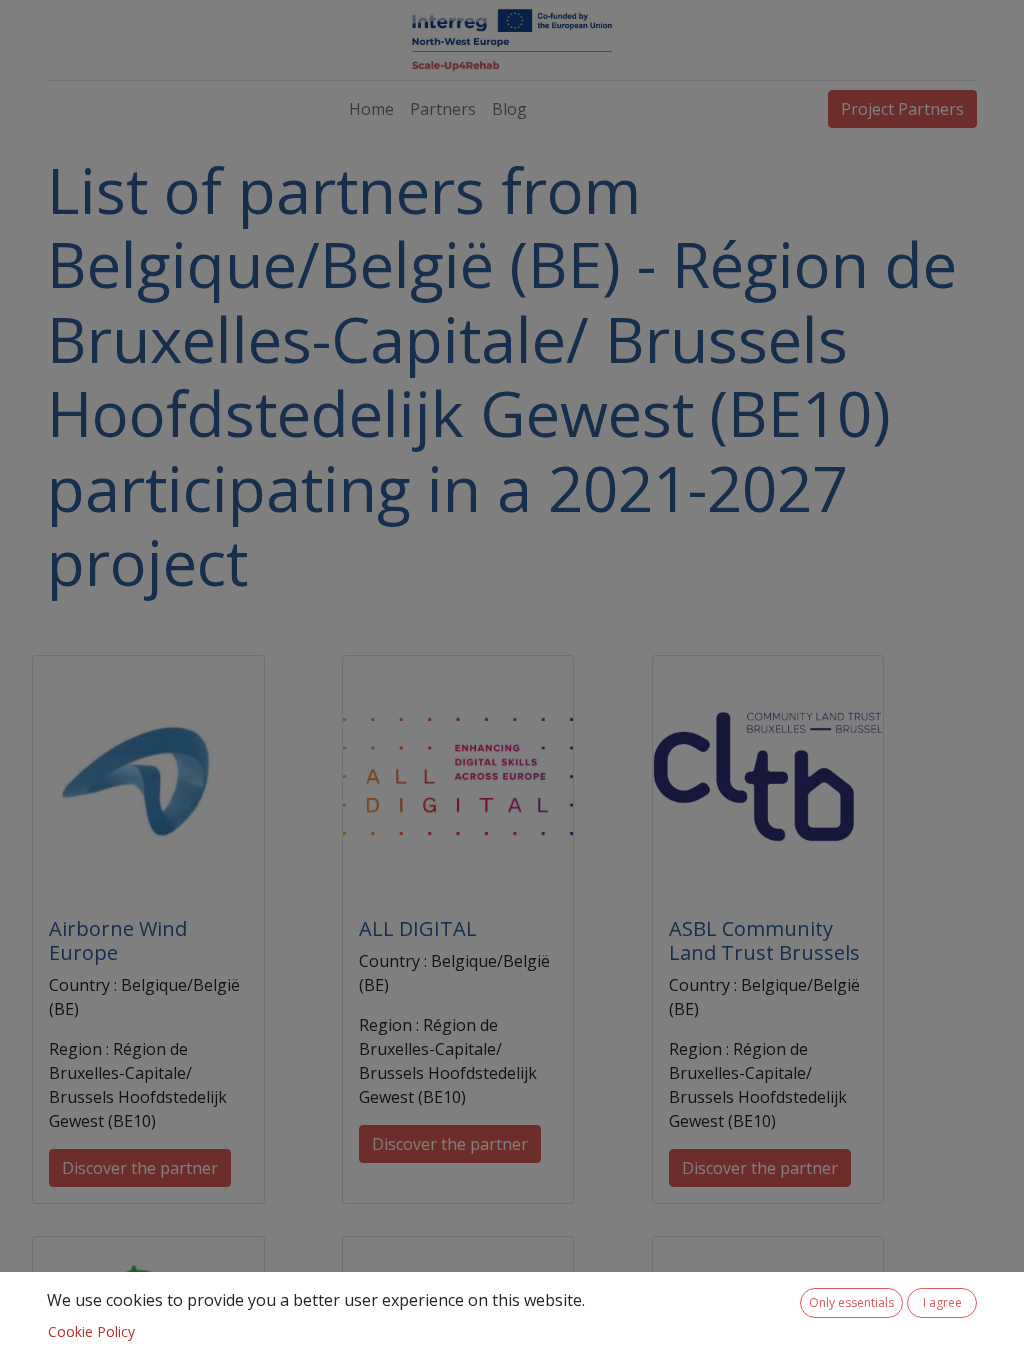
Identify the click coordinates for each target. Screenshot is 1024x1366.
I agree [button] (942, 1302)
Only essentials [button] (851, 1302)
